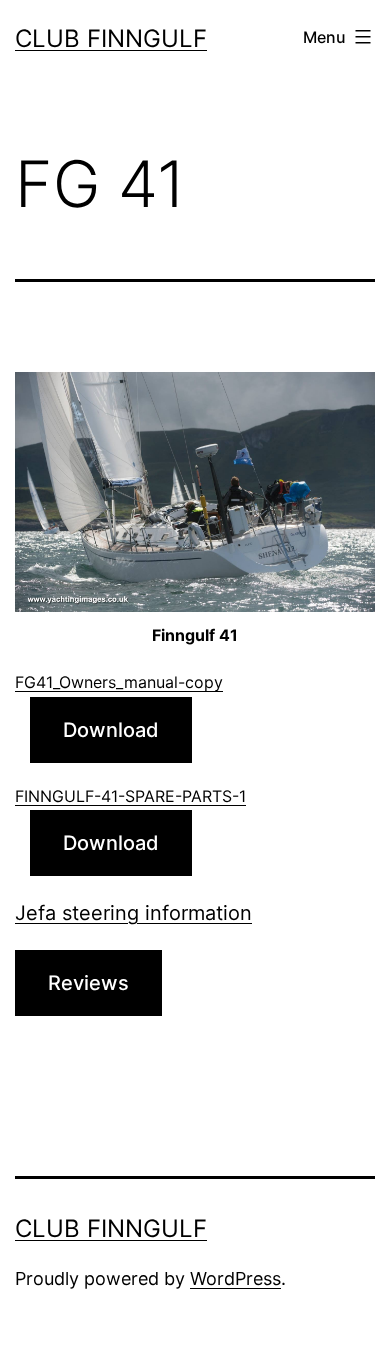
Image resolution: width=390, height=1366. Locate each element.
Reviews (88, 983)
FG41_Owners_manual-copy (119, 682)
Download (111, 730)
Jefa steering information (133, 913)
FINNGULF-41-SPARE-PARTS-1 (130, 796)
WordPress (235, 1278)
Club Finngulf (111, 38)
